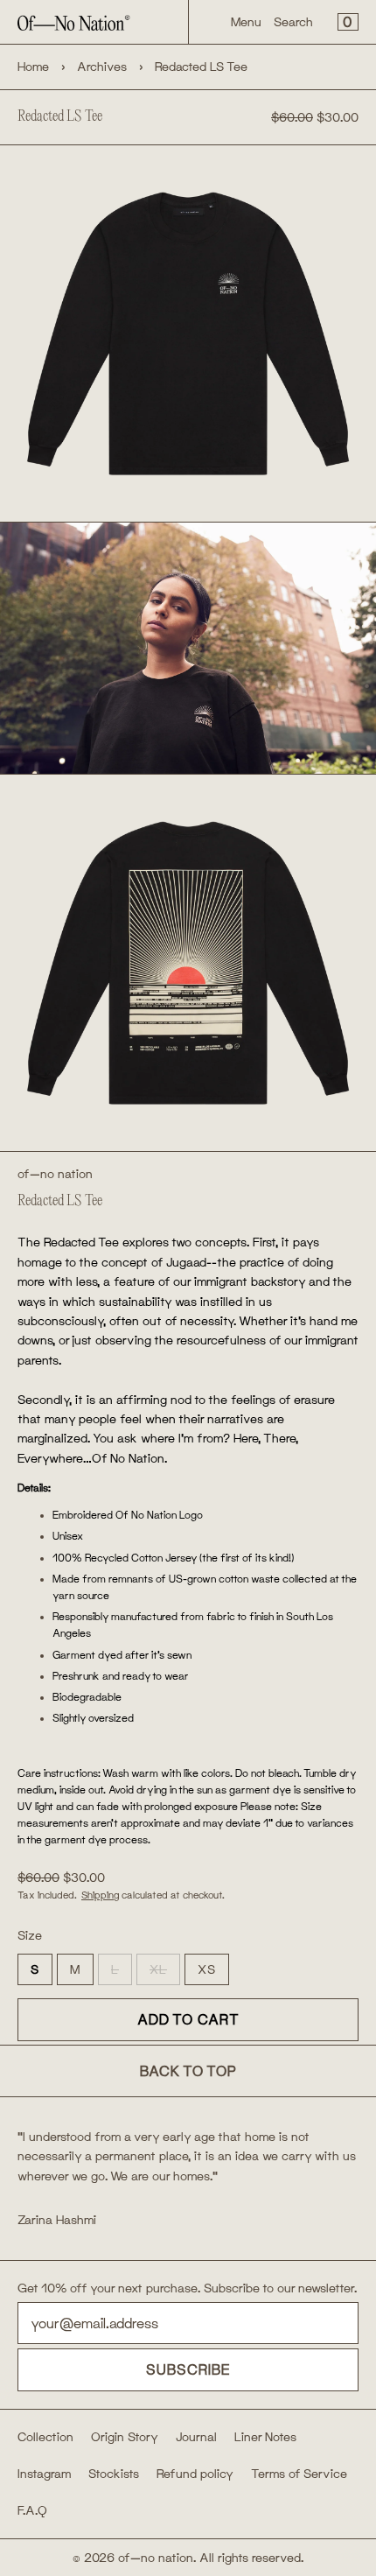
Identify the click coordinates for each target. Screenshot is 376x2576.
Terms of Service (299, 2474)
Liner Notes (265, 2437)
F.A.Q (32, 2510)
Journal (196, 2437)
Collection (45, 2437)
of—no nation (55, 1174)
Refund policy (195, 2474)
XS (207, 1969)
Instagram (44, 2474)
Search (293, 22)
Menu (246, 22)
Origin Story (125, 2437)
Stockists (114, 2474)
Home (33, 67)
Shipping (100, 1895)
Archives (102, 67)
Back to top (188, 2071)
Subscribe (188, 2369)
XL (165, 1973)
